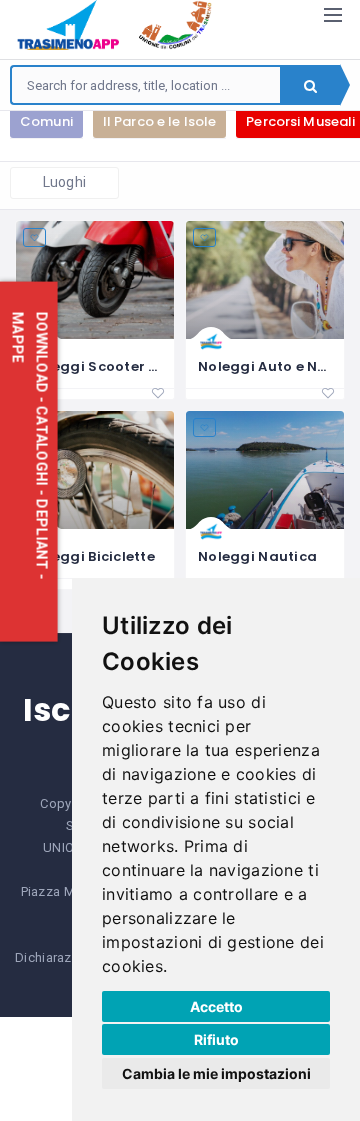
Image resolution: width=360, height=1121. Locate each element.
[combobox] (146, 85)
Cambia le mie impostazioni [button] (216, 1073)
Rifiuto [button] (216, 1039)
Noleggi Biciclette (91, 556)
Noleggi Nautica (257, 556)
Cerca (310, 85)
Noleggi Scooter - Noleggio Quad (149, 366)
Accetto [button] (216, 1006)
